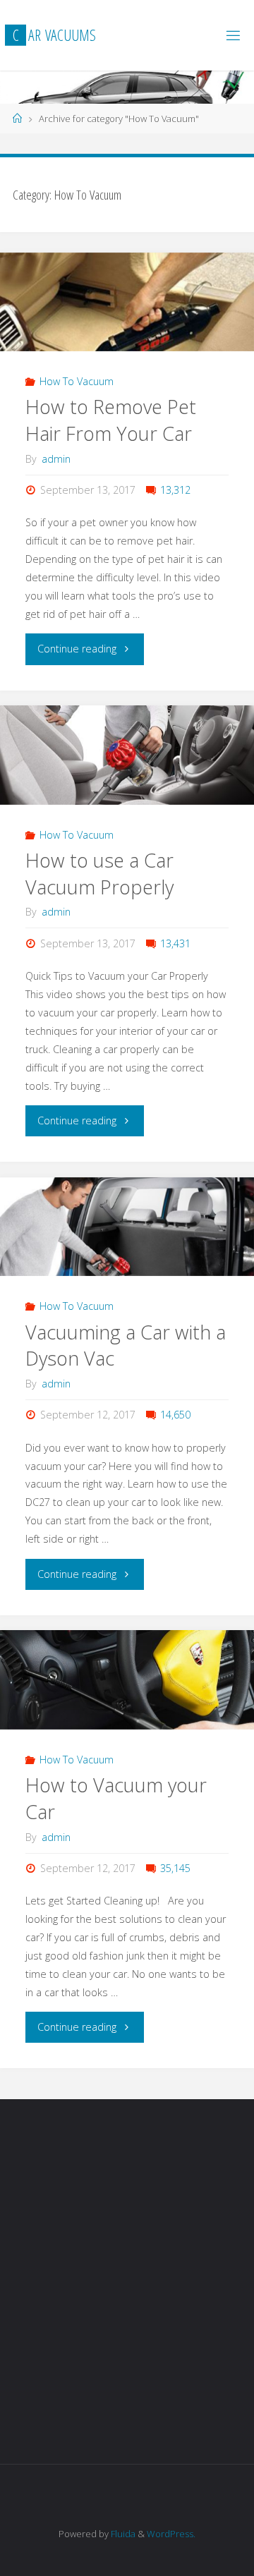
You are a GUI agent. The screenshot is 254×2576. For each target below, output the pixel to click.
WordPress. (171, 2534)
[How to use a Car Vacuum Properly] (127, 755)
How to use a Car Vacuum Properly (99, 874)
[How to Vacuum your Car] (127, 1680)
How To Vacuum (77, 381)
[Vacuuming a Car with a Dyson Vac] (127, 1227)
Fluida (122, 2534)
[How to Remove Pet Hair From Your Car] (127, 302)
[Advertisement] (127, 2283)
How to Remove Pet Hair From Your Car (111, 420)
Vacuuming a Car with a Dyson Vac (126, 1345)
